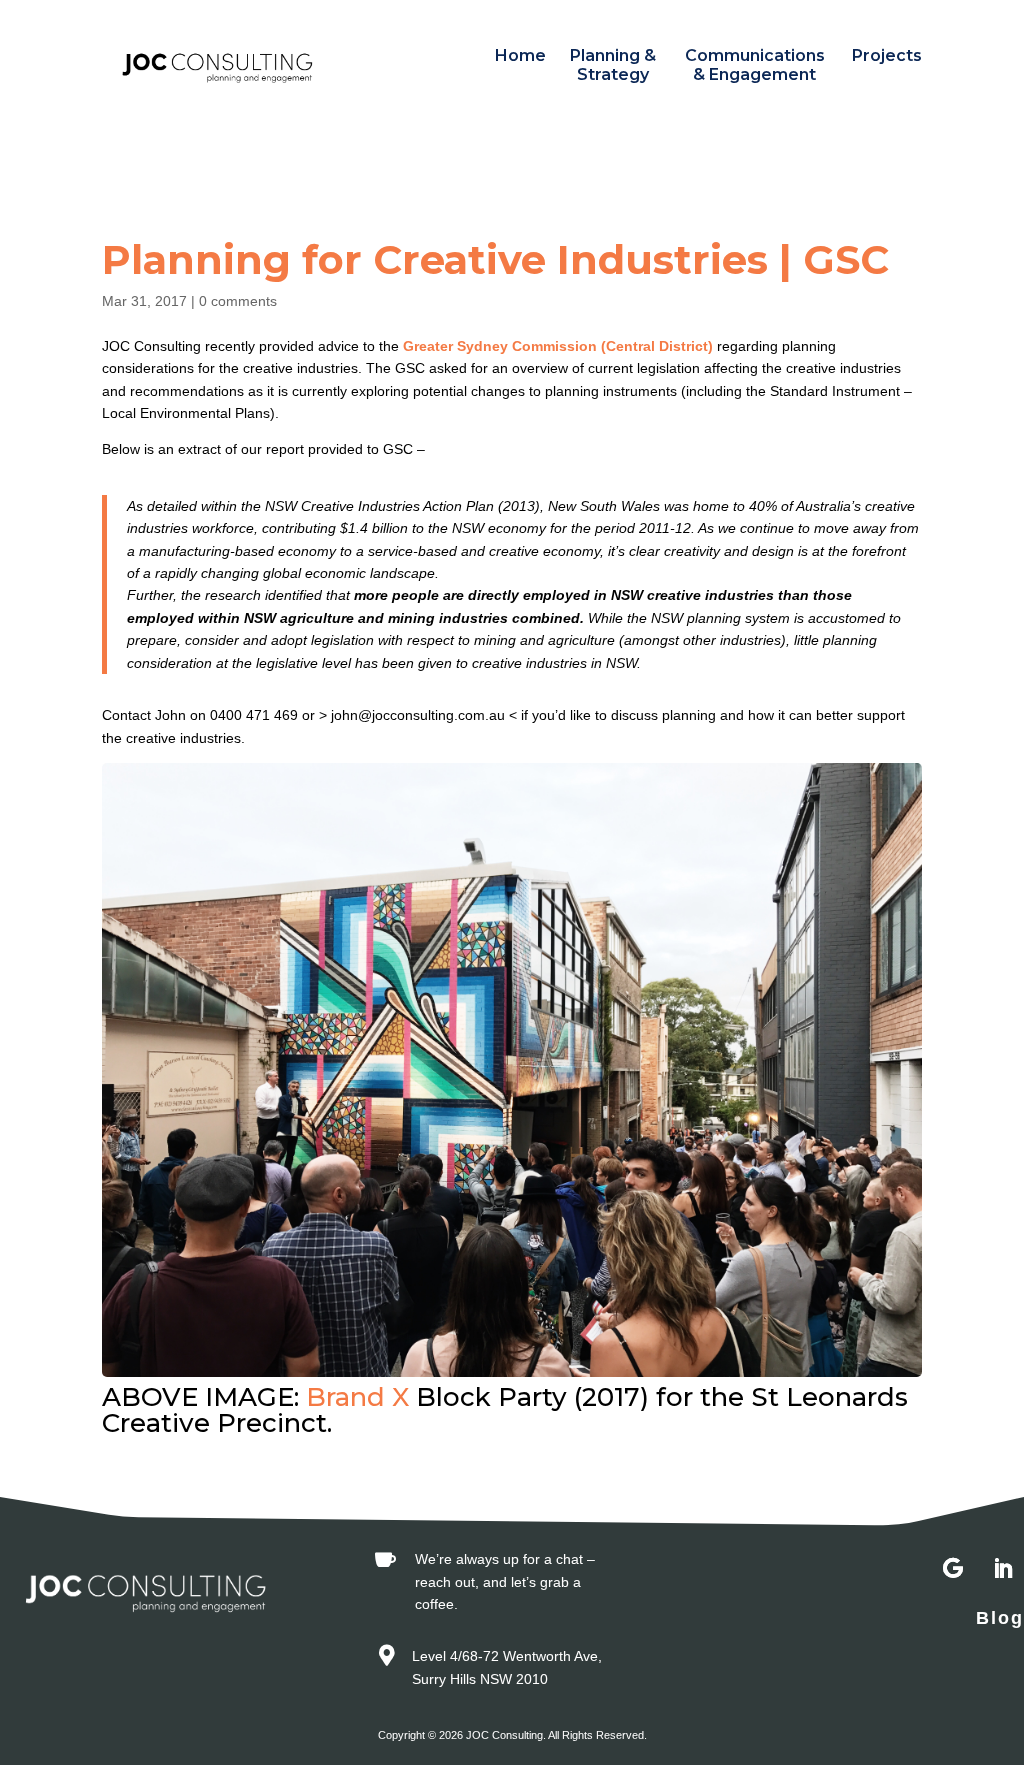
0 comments (238, 301)
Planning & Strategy (613, 65)
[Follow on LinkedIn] (1003, 1569)
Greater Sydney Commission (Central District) (560, 346)
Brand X (361, 1397)
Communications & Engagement (755, 65)
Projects (887, 55)
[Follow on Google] (953, 1569)
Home (520, 55)
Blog (1000, 1618)
